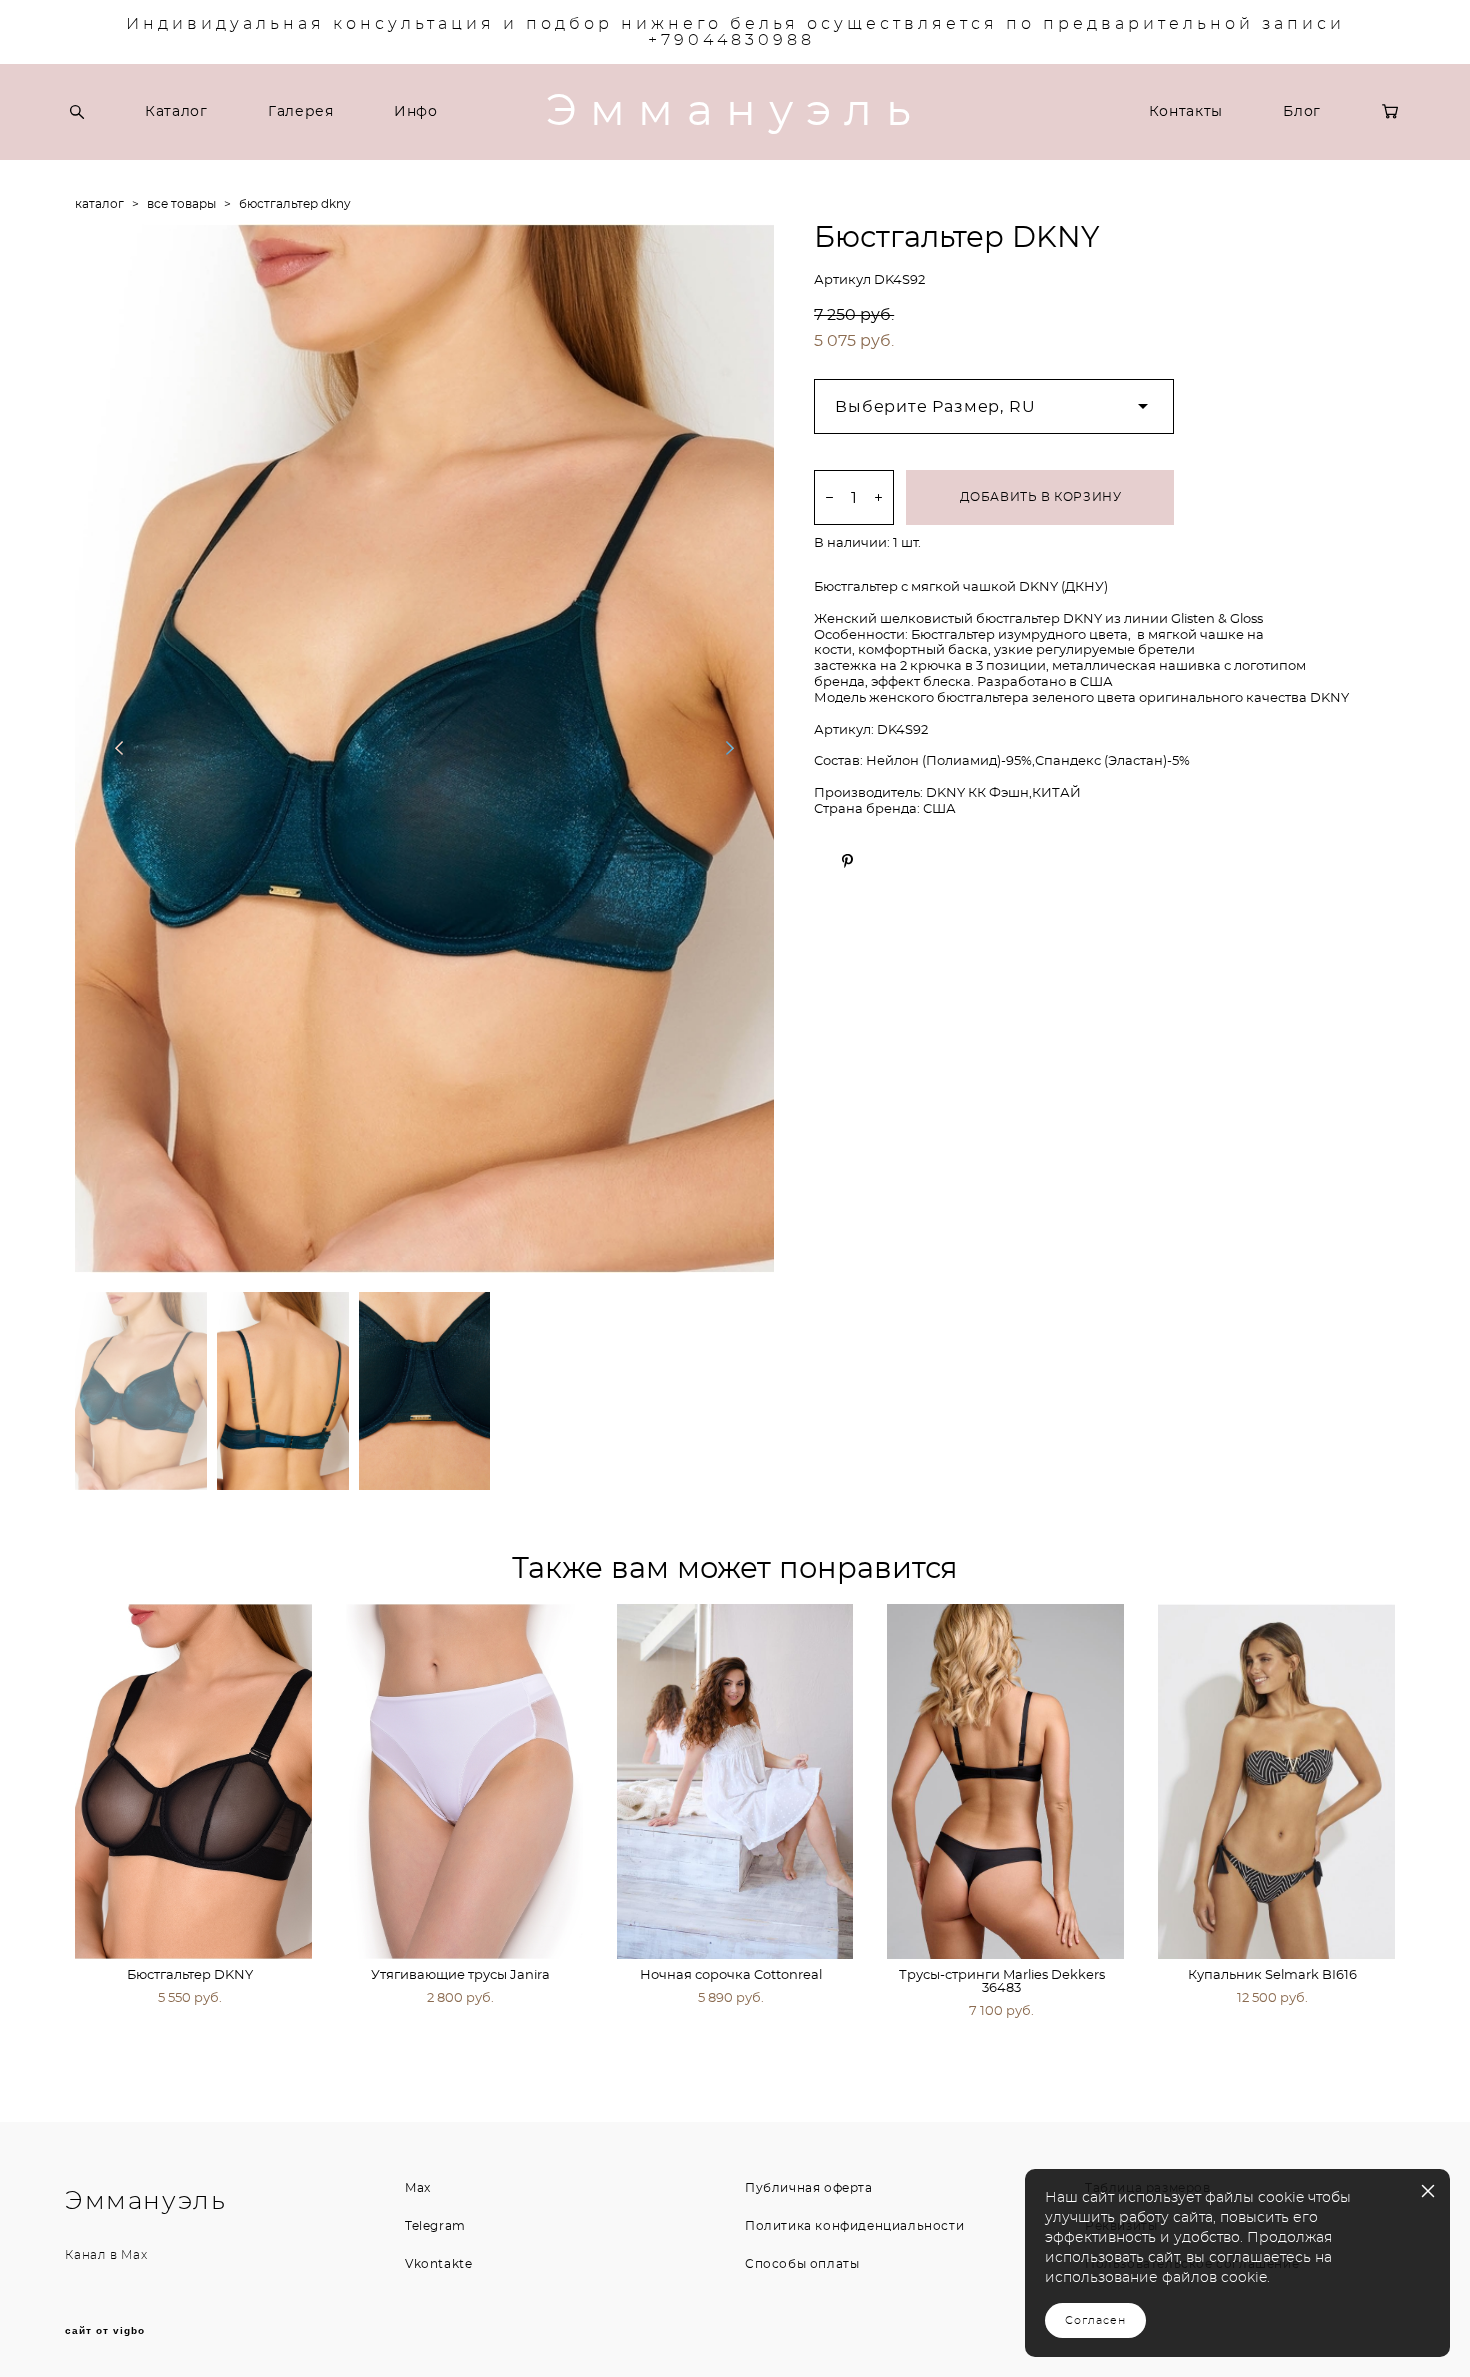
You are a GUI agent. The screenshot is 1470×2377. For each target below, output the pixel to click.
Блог (1302, 112)
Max (134, 2255)
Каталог (176, 112)
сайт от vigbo (105, 2331)
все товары (181, 204)
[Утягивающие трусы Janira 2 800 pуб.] (464, 1781)
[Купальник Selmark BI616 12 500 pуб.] (1276, 1781)
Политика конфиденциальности (854, 2226)
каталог (99, 204)
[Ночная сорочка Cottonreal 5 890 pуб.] (735, 1781)
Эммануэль (735, 112)
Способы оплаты (802, 2264)
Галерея (301, 112)
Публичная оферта (809, 2188)
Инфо (416, 112)
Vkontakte (438, 2264)
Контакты (1186, 112)
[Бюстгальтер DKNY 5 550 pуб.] (193, 1781)
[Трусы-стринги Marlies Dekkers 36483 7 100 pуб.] (1005, 1781)
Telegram (435, 2226)
